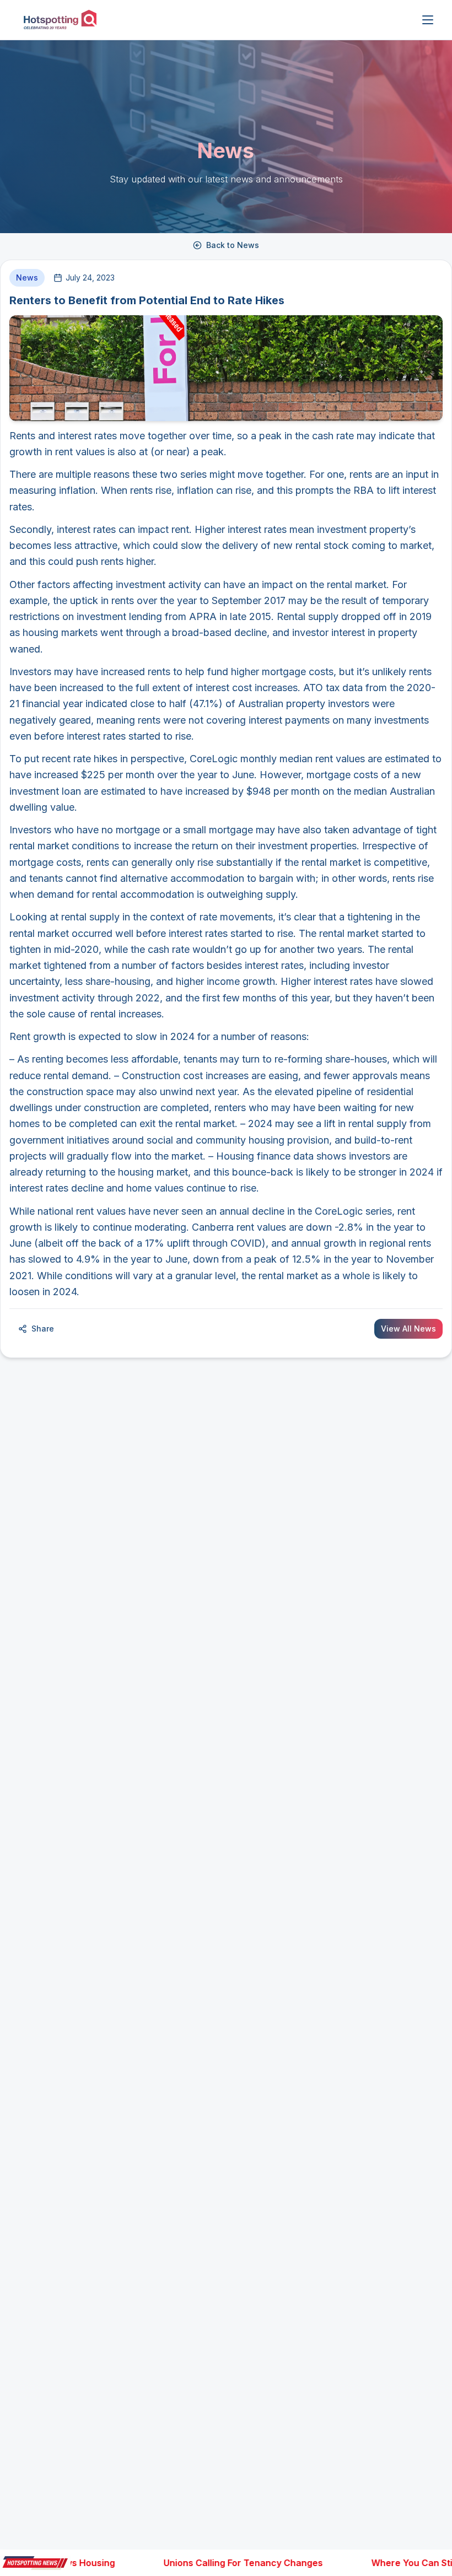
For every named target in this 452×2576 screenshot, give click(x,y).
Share (43, 1329)
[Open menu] (428, 20)
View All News (408, 1329)
